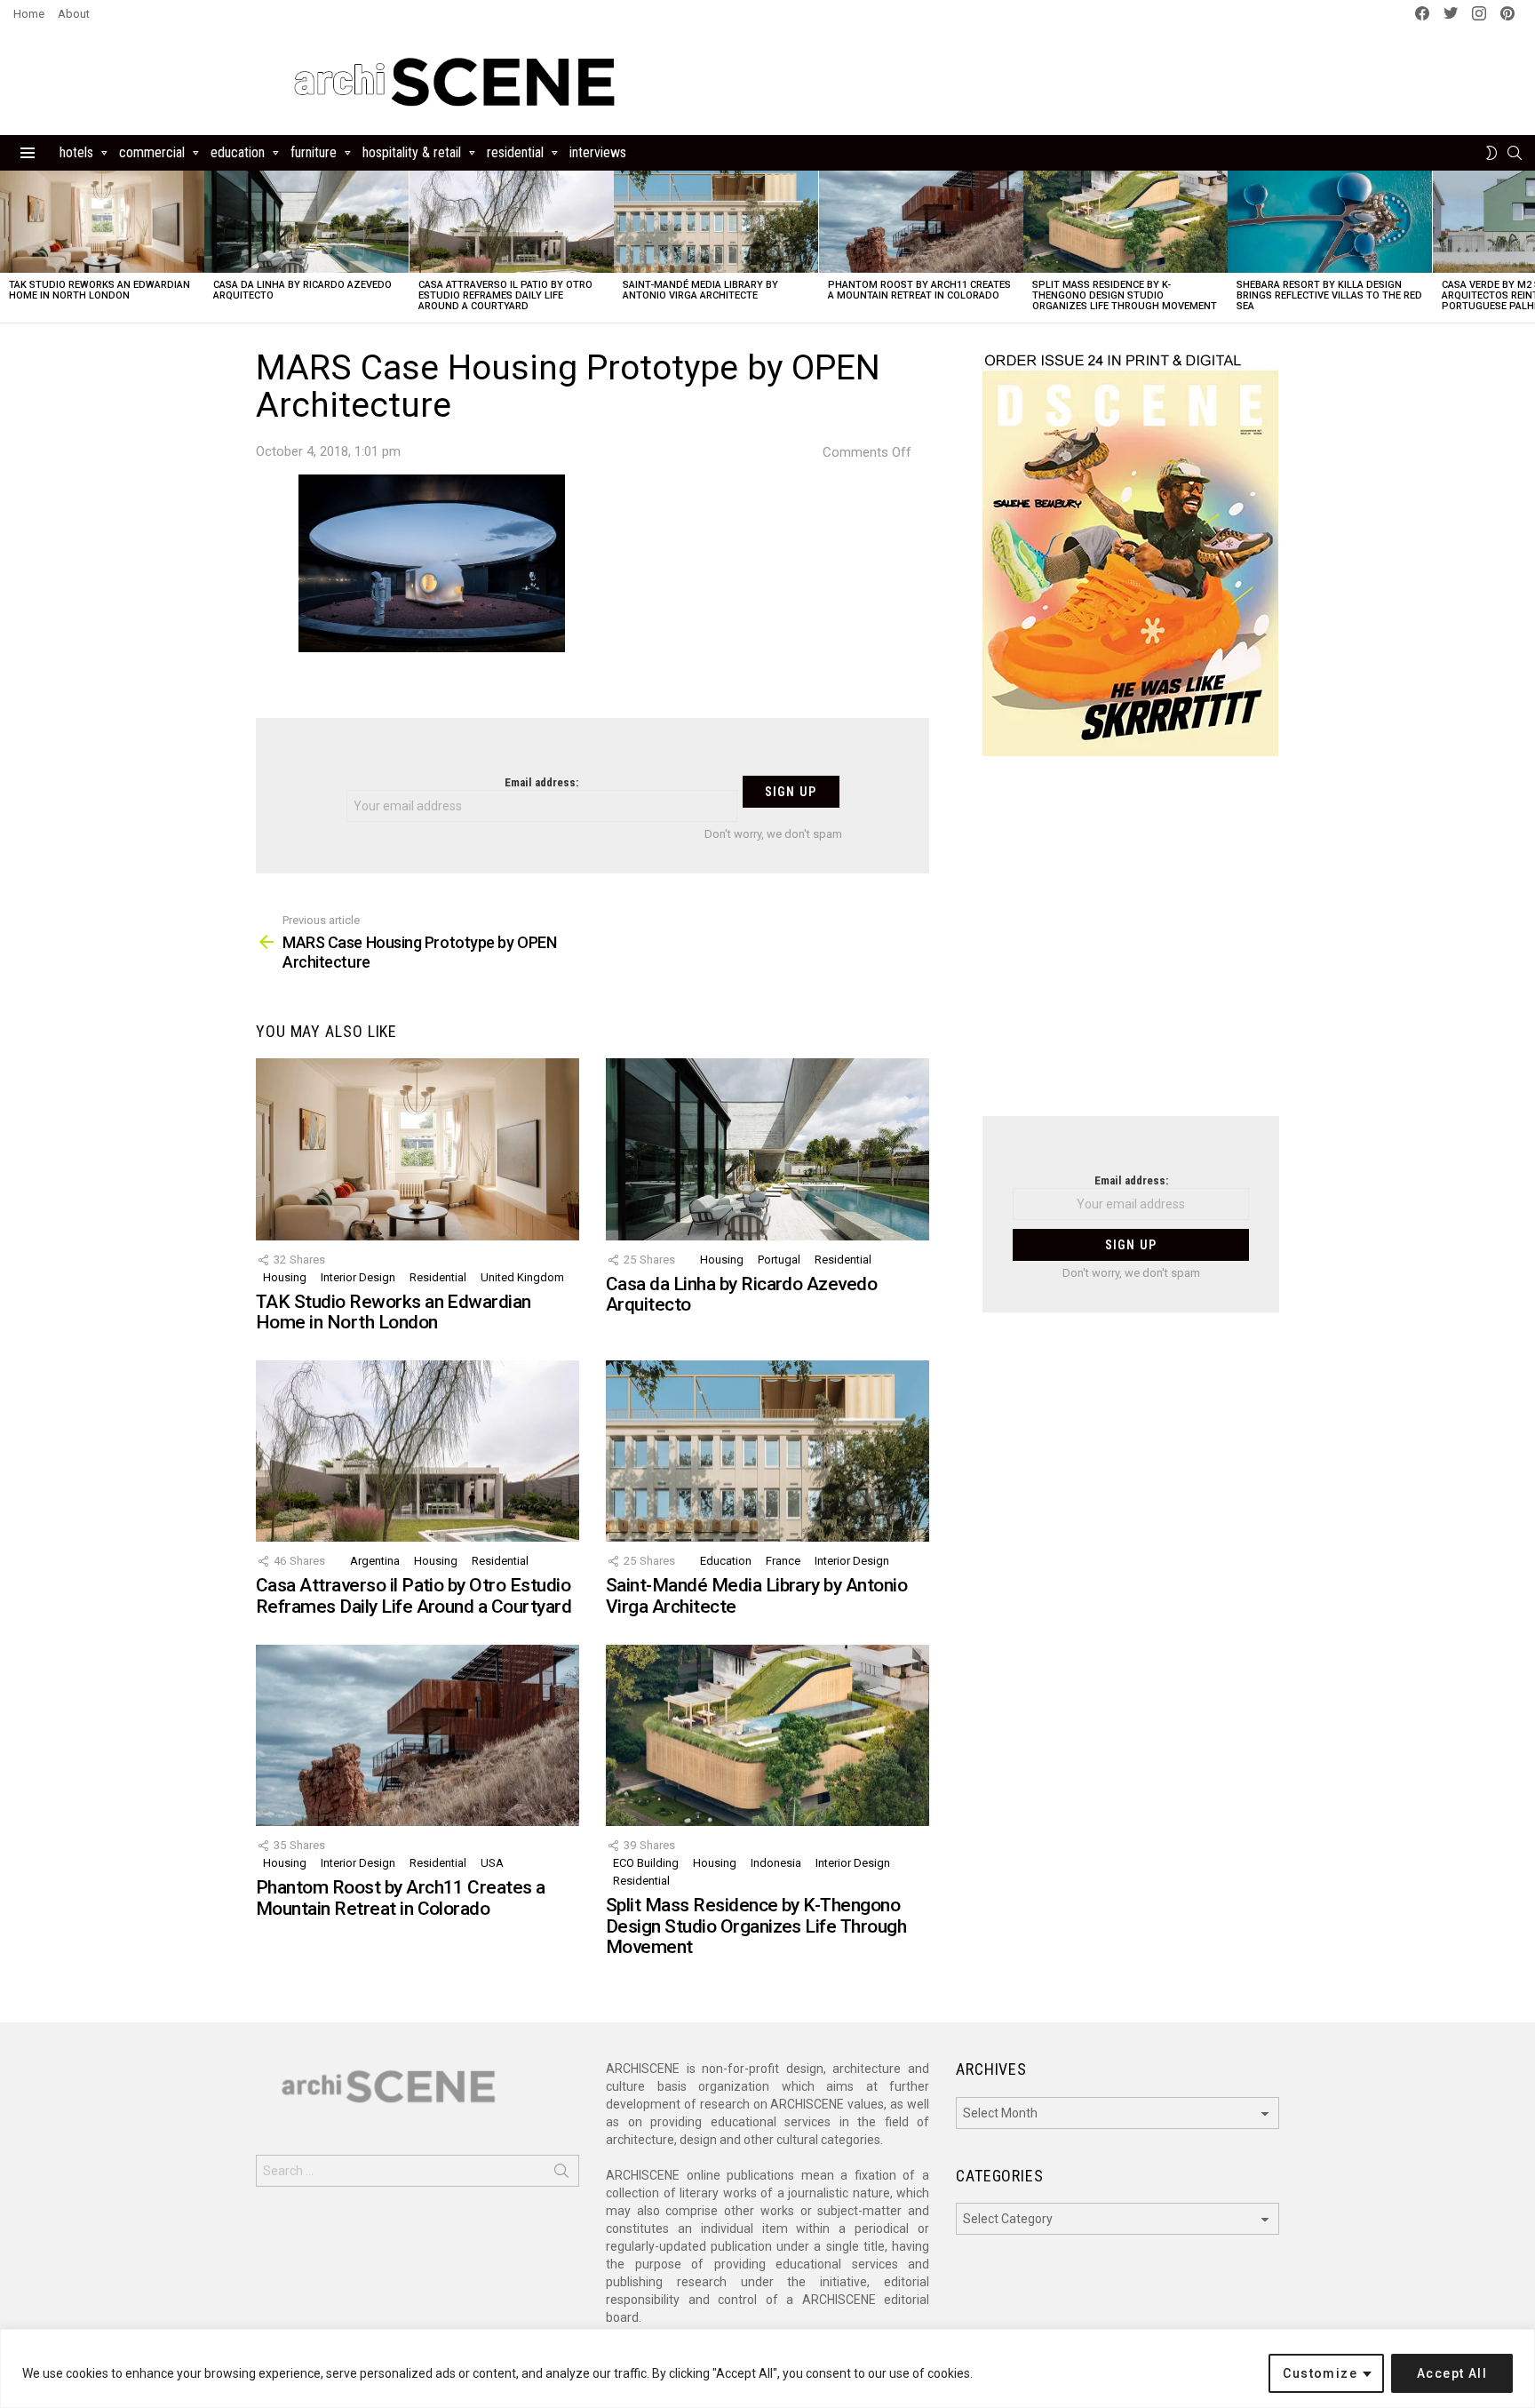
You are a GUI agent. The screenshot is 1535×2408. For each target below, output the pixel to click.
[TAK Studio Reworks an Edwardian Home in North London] (102, 222)
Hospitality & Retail (412, 152)
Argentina (375, 1561)
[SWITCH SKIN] (1491, 153)
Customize (1320, 2373)
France (783, 1561)
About (74, 14)
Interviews (598, 152)
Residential (515, 152)
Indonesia (776, 1863)
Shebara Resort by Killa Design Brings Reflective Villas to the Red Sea (1329, 295)
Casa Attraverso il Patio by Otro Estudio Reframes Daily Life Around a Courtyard (505, 295)
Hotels (76, 152)
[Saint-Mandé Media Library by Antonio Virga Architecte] (716, 222)
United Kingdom (522, 1277)
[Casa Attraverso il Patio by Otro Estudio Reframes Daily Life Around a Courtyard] (512, 222)
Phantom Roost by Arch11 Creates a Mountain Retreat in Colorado (919, 290)
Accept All (1452, 2373)
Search (561, 2174)
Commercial (152, 152)
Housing (285, 1277)
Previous (9, 247)
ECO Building (646, 1863)
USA (492, 1863)
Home (29, 14)
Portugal (779, 1260)
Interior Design (358, 1277)
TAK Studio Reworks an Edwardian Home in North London (99, 290)
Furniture (314, 152)
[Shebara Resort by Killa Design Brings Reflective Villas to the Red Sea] (1330, 222)
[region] (767, 2368)
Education (238, 152)
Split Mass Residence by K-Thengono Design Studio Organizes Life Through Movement (1125, 295)
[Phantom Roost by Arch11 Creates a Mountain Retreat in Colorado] (921, 222)
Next (1526, 247)
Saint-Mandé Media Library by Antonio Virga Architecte (700, 290)
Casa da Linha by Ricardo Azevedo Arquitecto (302, 290)
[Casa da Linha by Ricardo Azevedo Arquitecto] (306, 222)
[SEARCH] (1515, 153)
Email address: (541, 782)
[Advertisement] (1131, 947)
